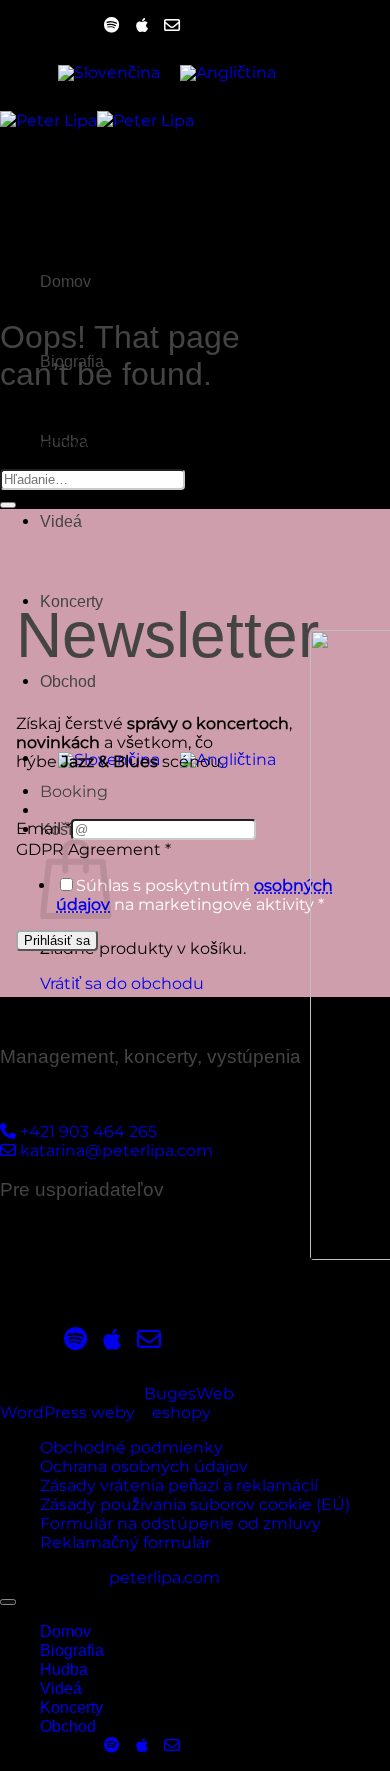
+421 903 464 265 (86, 1131)
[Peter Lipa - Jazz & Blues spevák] (97, 120)
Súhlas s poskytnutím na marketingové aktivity (194, 895)
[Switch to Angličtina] (228, 73)
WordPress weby (67, 1412)
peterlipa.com (164, 1577)
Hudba (64, 1669)
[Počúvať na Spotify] (112, 25)
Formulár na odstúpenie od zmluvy (180, 1523)
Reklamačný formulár (125, 1542)
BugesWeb (189, 1393)
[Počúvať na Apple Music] (142, 25)
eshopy (181, 1412)
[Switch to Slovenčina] (109, 73)
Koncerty (71, 1707)
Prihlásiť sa (57, 940)
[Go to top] (8, 1602)
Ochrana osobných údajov (144, 1466)
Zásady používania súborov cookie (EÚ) (195, 1504)
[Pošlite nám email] (172, 25)
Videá (61, 521)
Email (43, 828)
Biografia (72, 1650)
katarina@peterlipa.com (114, 1150)
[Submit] (8, 505)
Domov (65, 1631)
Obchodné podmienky (131, 1447)
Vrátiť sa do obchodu (122, 983)
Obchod (68, 681)
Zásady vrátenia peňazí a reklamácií (179, 1485)
